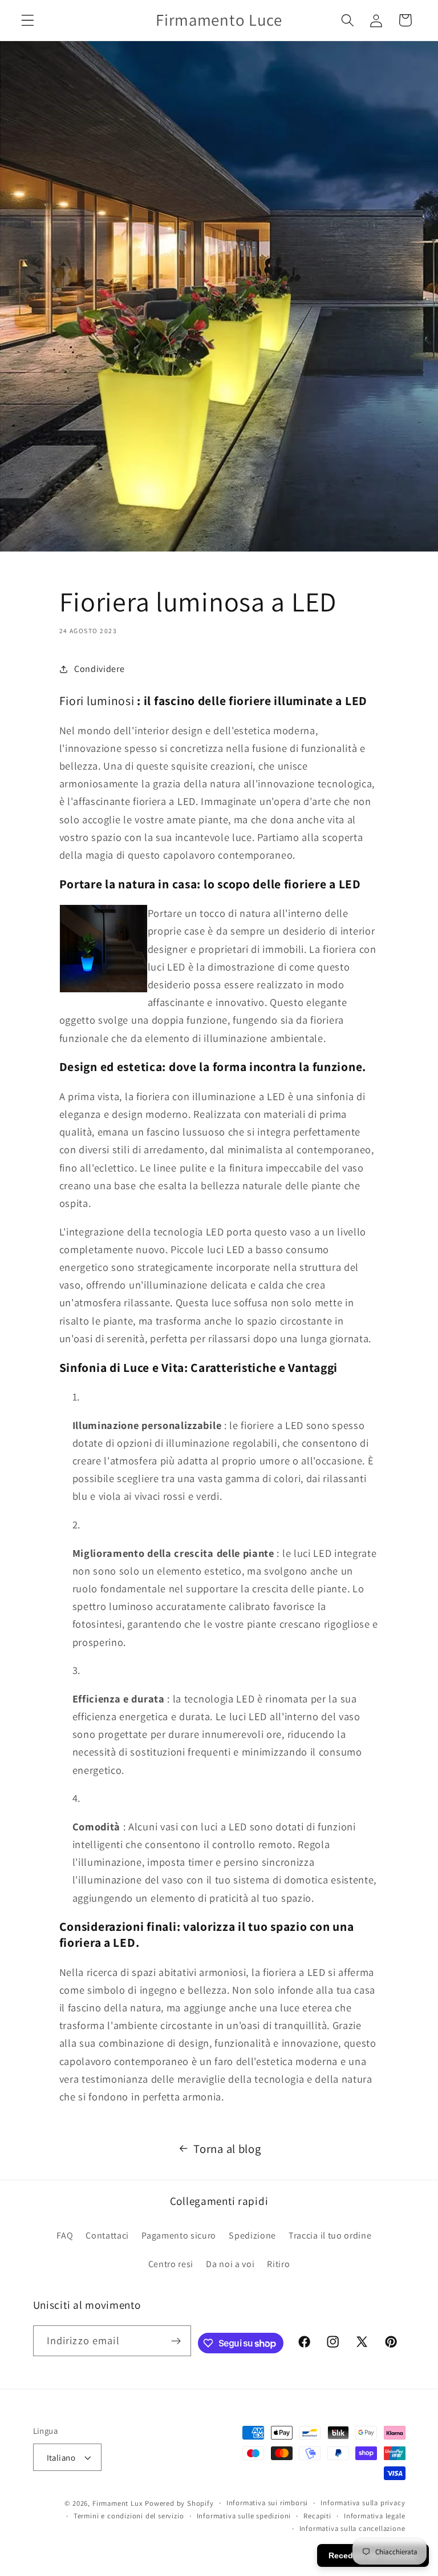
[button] (28, 20)
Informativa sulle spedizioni (244, 2516)
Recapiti (317, 2516)
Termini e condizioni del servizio (129, 2516)
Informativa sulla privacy (363, 2503)
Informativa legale (375, 2516)
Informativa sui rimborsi (267, 2503)
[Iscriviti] (177, 2341)
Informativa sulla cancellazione (352, 2528)
